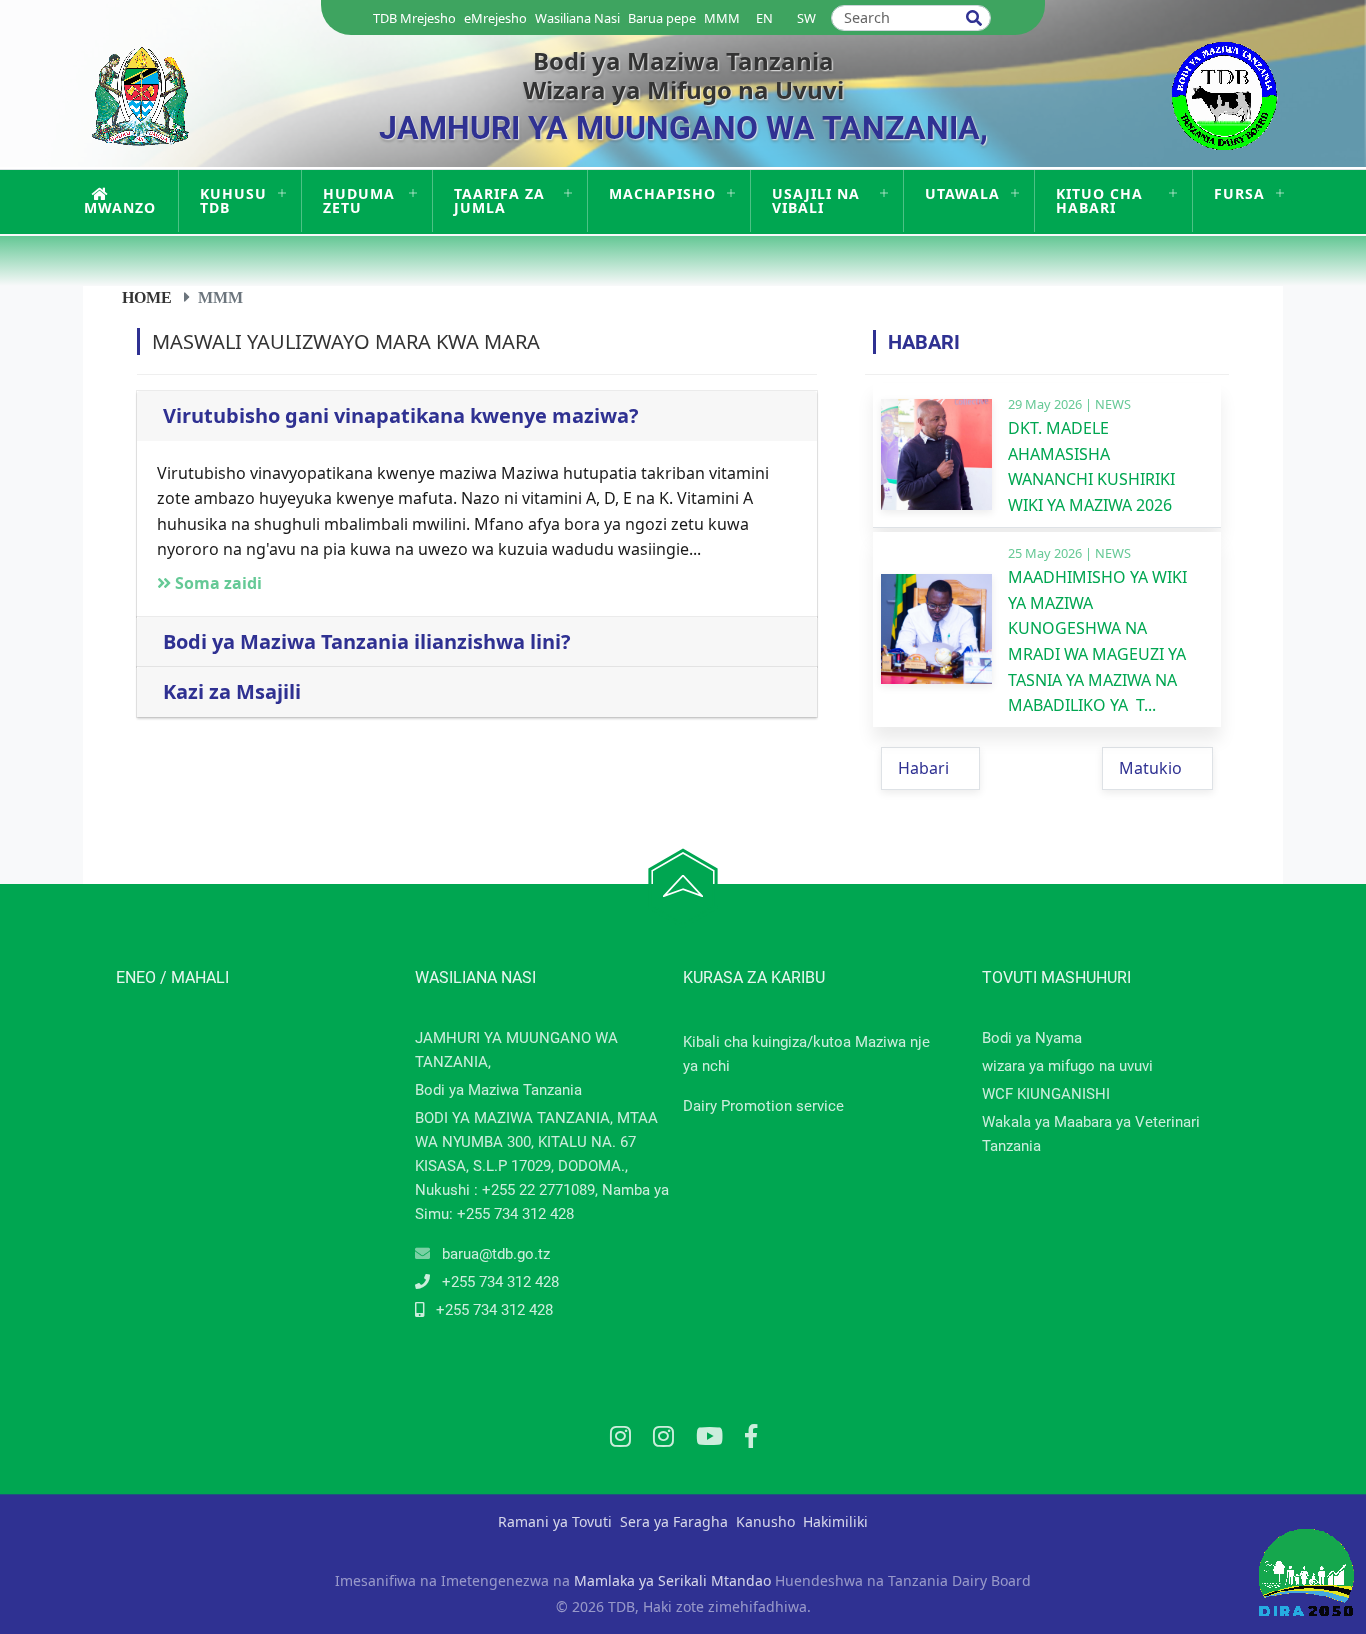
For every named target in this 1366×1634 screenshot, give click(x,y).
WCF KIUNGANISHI (1046, 1094)
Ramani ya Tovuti (555, 1521)
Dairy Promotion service (763, 1106)
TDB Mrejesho (414, 18)
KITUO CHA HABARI (1099, 200)
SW (806, 18)
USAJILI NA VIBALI (816, 200)
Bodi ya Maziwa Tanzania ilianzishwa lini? (367, 642)
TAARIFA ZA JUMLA (499, 200)
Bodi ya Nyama (1032, 1038)
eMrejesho (495, 18)
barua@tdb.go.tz (496, 1254)
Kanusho (765, 1521)
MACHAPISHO (662, 193)
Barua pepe (662, 18)
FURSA (1239, 193)
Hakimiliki (835, 1521)
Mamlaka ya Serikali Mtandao (672, 1580)
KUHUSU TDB (233, 200)
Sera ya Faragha (674, 1521)
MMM (722, 18)
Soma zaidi (216, 583)
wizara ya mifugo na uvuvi (1067, 1066)
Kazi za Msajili (232, 692)
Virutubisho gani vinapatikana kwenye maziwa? (401, 416)
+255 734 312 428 (500, 1282)
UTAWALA (962, 193)
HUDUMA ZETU (359, 200)
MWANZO (120, 207)
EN (764, 18)
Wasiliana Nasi (577, 18)
